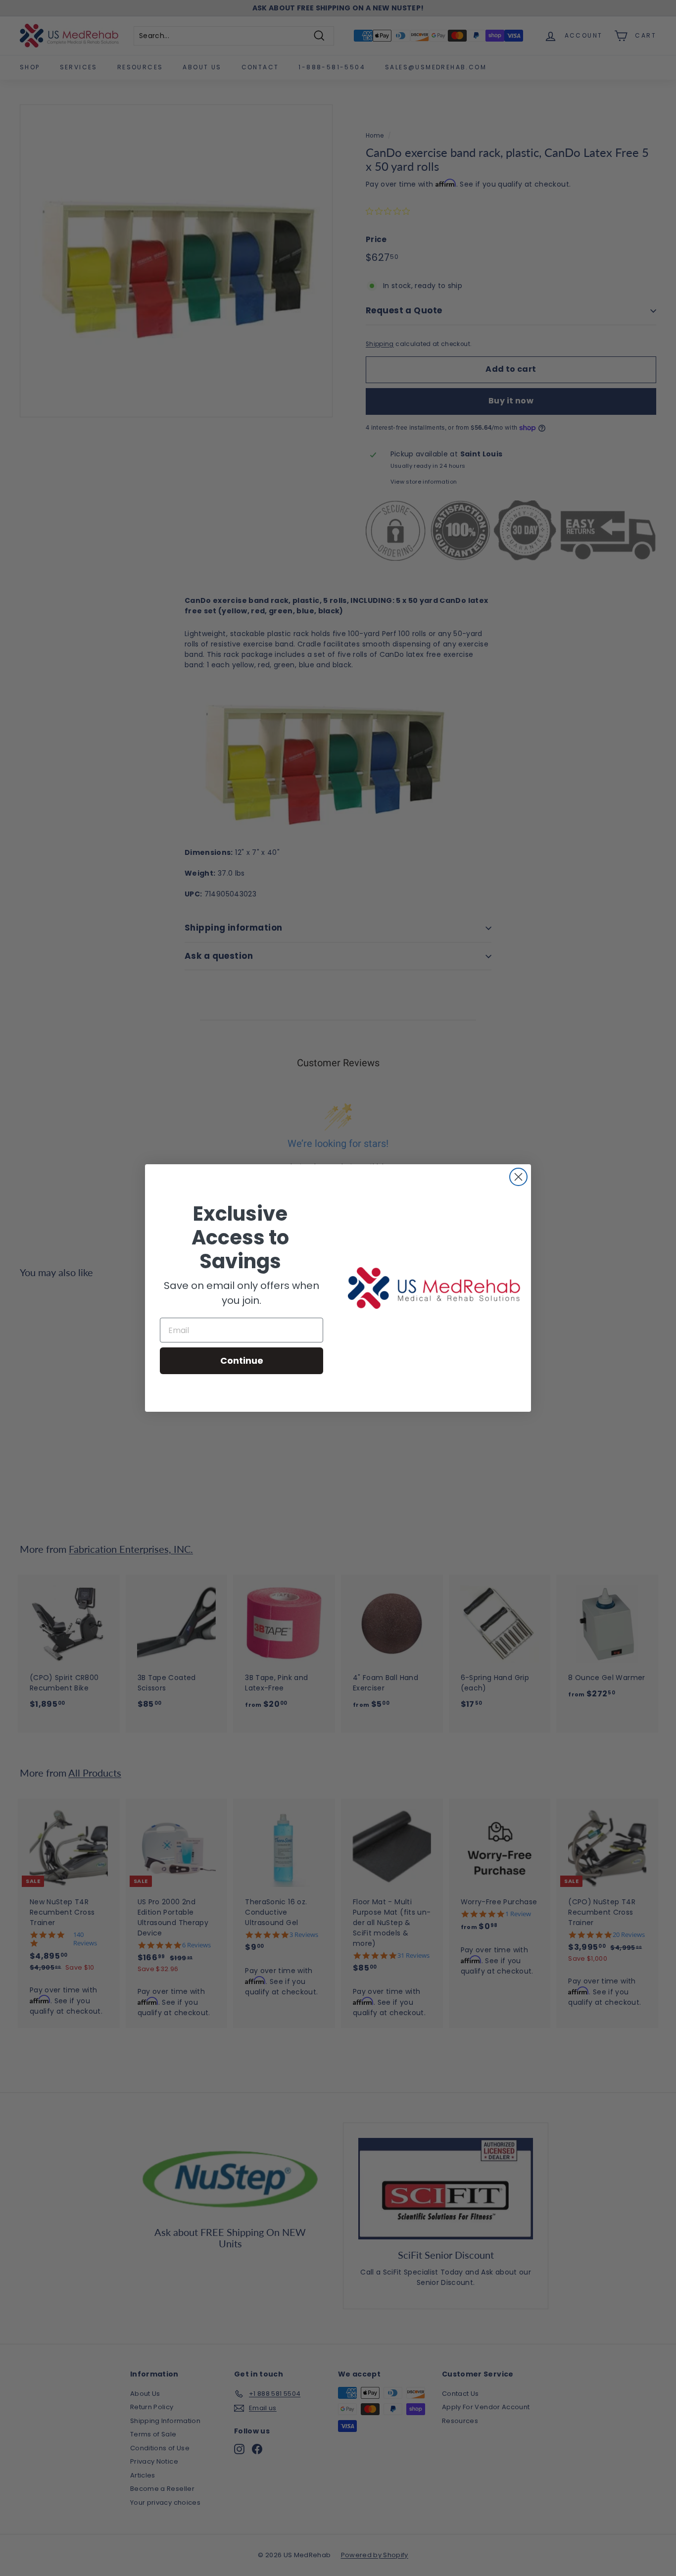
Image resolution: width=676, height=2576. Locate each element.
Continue (242, 1361)
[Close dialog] (518, 1177)
